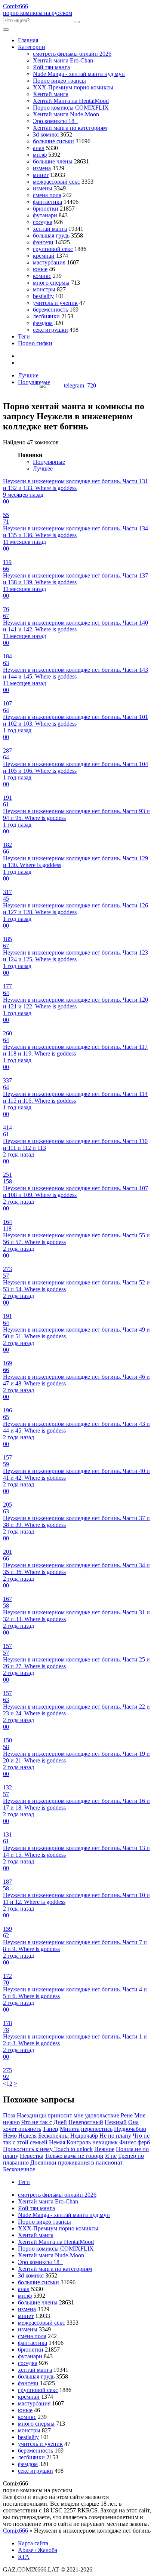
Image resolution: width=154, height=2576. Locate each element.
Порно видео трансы (59, 81)
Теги (24, 336)
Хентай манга (51, 94)
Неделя (27, 2136)
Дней (60, 2122)
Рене (127, 2115)
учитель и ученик (55, 303)
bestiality (43, 296)
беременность (50, 310)
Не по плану (115, 2136)
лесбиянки (46, 316)
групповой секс (53, 249)
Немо (10, 2136)
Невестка (32, 2156)
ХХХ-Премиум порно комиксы (73, 87)
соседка (43, 222)
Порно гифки (35, 343)
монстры (44, 289)
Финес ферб (135, 2142)
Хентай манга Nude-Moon (66, 114)
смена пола (47, 195)
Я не (111, 2156)
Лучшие (28, 375)
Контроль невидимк (92, 2142)
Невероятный (86, 2122)
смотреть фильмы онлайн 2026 (72, 54)
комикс (42, 276)
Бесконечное (19, 2169)
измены (43, 188)
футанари (45, 215)
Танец (50, 2129)
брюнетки (46, 209)
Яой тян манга (51, 67)
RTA (24, 2557)
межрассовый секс (56, 182)
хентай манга (50, 229)
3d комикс (46, 134)
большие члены (53, 161)
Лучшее (43, 468)
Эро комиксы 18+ (55, 121)
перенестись (97, 2129)
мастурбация (49, 262)
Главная (28, 40)
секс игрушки (50, 330)
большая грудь (51, 235)
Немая (57, 2142)
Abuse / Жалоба (38, 2550)
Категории (32, 47)
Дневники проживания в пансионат (76, 2163)
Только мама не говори (74, 2156)
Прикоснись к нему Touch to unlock (48, 2149)
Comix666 (16, 2531)
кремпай (44, 256)
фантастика (47, 202)
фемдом (43, 323)
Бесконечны (53, 2136)
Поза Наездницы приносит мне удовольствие (61, 2115)
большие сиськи (53, 141)
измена (42, 168)
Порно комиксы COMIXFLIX (71, 108)
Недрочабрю (130, 2129)
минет (41, 175)
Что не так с (37, 2122)
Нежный (116, 2122)
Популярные (34, 382)
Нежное (104, 2149)
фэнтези (43, 242)
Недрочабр (84, 2136)
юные (40, 269)
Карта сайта (33, 2543)
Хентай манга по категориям (70, 128)
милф (40, 155)
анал (39, 148)
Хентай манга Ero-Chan (63, 60)
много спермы (51, 283)
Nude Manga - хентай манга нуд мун (79, 74)
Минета (70, 2129)
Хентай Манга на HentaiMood (71, 101)
